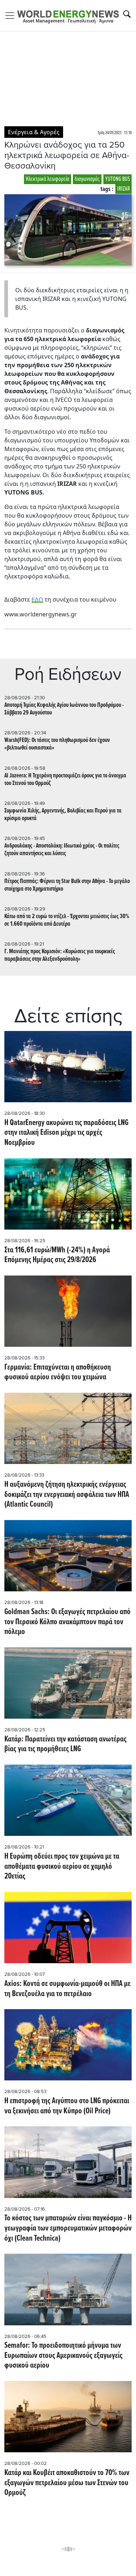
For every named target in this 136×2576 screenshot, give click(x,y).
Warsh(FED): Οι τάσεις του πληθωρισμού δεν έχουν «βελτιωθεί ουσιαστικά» (57, 744)
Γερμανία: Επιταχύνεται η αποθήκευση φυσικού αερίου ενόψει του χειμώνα (58, 1373)
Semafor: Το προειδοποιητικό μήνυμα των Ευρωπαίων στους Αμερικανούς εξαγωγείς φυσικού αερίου (63, 2356)
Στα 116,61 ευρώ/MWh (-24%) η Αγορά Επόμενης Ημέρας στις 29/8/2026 (57, 1255)
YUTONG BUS (118, 179)
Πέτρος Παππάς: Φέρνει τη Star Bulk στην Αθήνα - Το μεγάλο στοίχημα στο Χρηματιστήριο (67, 885)
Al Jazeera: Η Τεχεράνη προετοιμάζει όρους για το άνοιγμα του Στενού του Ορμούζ (65, 780)
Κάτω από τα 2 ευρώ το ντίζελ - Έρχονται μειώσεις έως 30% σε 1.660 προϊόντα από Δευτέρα (67, 920)
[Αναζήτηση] (127, 14)
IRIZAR (123, 189)
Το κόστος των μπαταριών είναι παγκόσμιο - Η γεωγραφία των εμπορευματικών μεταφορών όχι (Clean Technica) (68, 2229)
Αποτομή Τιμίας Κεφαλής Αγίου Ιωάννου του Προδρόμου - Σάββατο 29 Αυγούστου (64, 709)
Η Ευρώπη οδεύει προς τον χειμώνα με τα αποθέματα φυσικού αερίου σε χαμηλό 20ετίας (62, 1867)
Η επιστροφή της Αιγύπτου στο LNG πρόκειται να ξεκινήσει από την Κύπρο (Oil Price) (67, 2106)
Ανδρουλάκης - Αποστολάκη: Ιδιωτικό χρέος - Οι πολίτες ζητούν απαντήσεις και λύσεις (62, 850)
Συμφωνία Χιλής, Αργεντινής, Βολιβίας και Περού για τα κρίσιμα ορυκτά (63, 815)
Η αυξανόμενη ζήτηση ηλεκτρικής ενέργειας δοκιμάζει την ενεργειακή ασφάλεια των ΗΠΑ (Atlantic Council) (67, 1495)
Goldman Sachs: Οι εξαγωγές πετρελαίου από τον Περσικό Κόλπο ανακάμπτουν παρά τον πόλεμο (67, 1622)
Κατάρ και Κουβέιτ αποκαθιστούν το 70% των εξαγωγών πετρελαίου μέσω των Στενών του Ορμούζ (67, 2483)
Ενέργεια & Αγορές (34, 132)
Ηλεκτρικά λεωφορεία (48, 179)
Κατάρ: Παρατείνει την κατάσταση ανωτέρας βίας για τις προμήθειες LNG (65, 1745)
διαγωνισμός (87, 179)
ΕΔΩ (37, 600)
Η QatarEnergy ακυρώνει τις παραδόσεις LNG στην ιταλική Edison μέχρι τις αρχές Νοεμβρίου (66, 1133)
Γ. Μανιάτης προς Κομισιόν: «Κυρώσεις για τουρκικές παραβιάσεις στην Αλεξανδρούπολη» (60, 955)
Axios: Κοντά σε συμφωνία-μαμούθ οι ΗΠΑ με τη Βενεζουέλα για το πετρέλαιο (67, 1989)
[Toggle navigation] (12, 16)
